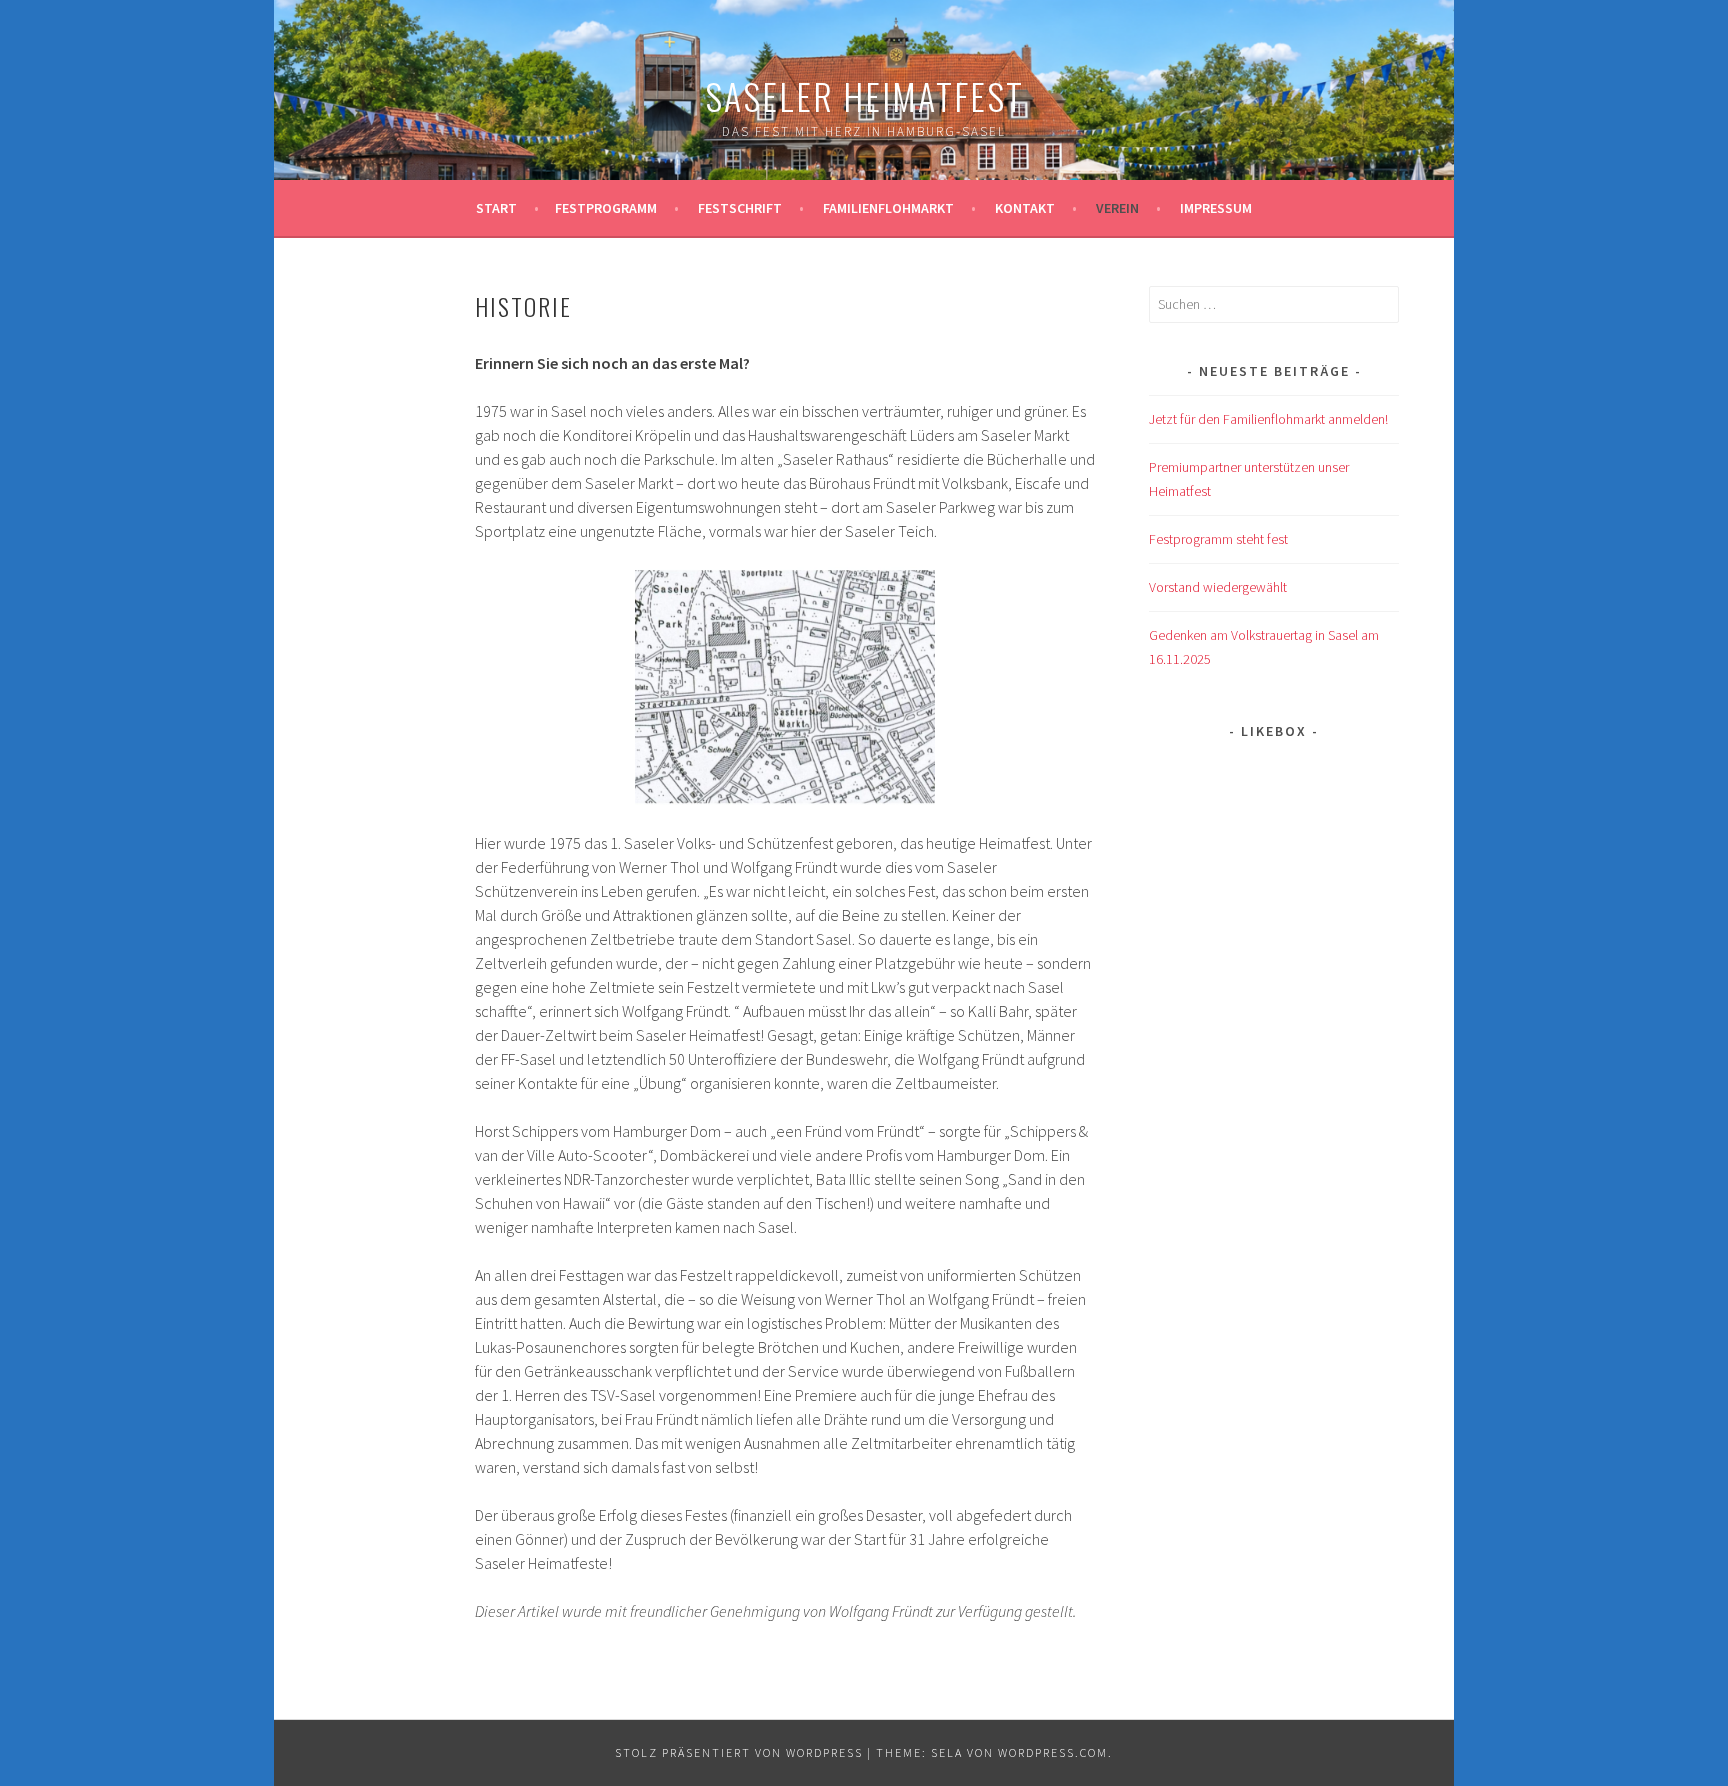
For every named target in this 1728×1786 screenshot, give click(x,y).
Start (496, 208)
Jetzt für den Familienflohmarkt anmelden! (1268, 419)
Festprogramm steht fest (1218, 539)
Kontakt (1025, 208)
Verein (1117, 208)
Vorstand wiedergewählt (1218, 587)
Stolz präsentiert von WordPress (739, 1752)
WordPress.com (1053, 1752)
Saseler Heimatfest (864, 95)
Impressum (1216, 208)
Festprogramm (606, 208)
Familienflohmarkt (888, 208)
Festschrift (740, 208)
